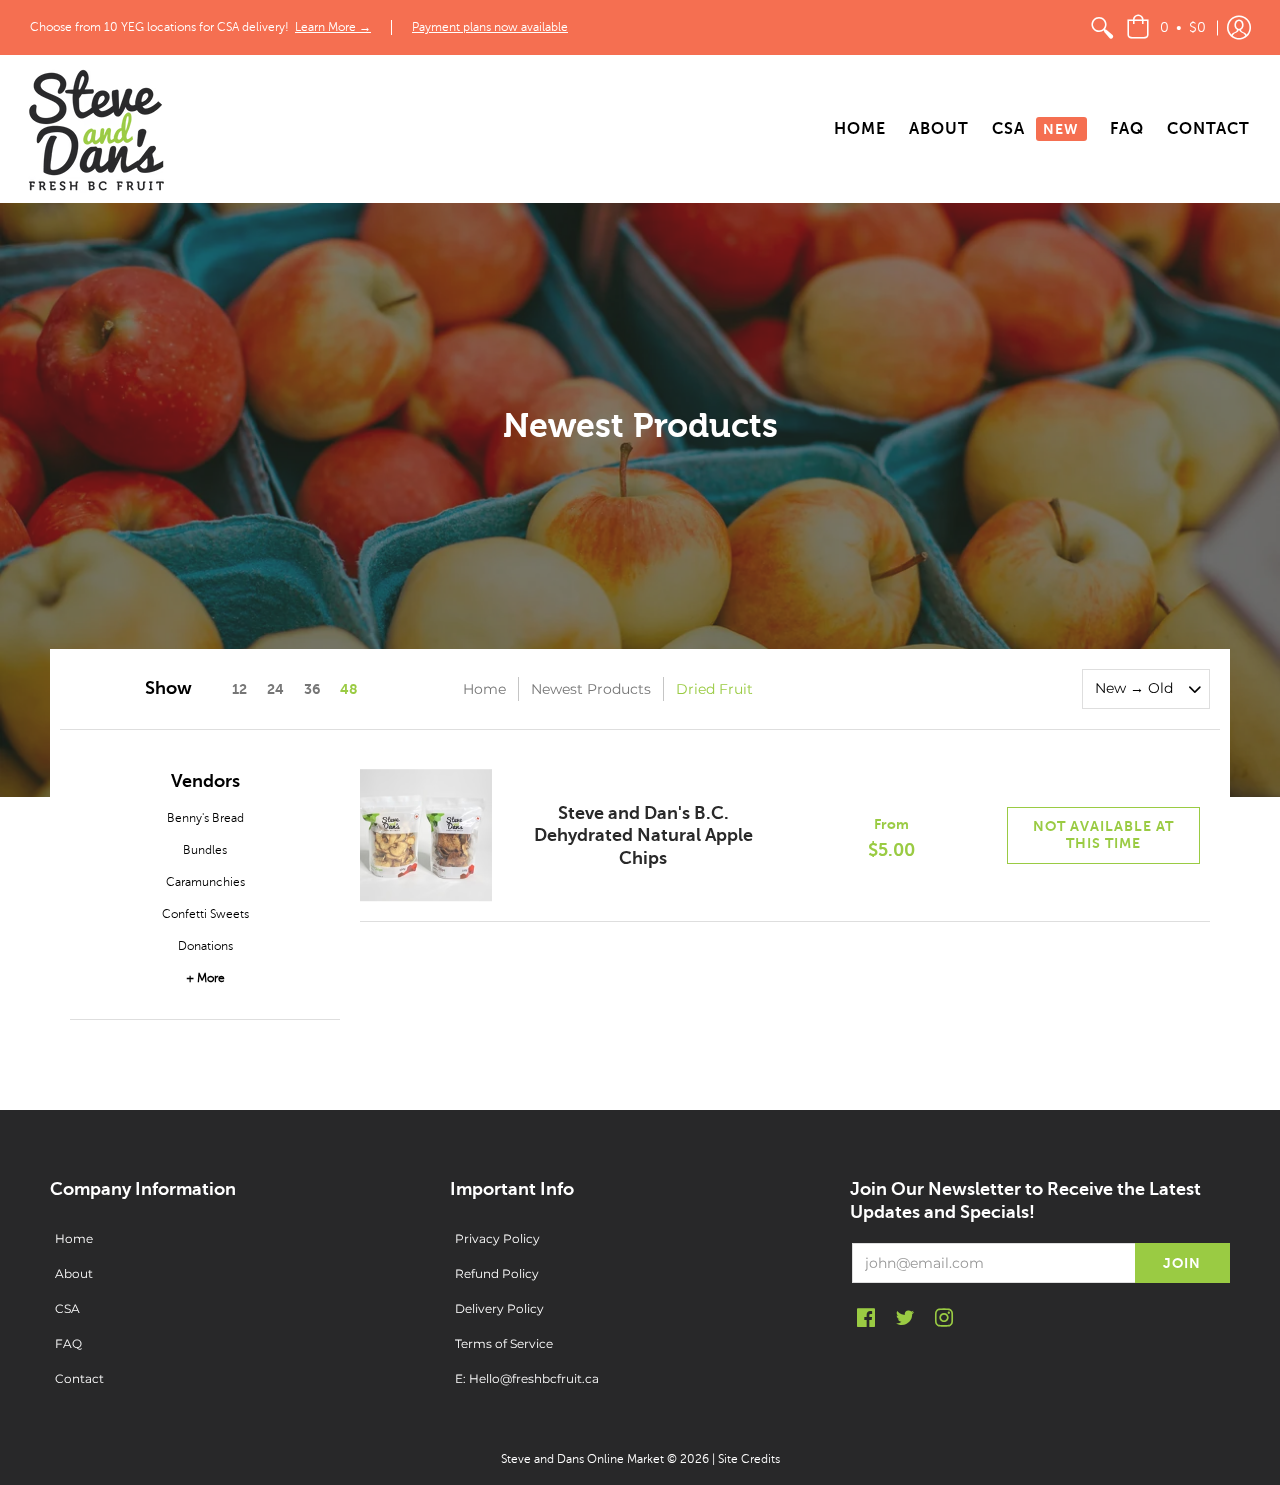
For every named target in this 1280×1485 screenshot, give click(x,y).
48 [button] (349, 689)
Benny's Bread (205, 818)
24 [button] (275, 689)
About (74, 1273)
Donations (205, 946)
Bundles (205, 850)
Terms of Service (504, 1343)
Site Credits (749, 1459)
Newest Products (591, 689)
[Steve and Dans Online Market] (95, 129)
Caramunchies (205, 882)
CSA (67, 1308)
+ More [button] (205, 978)
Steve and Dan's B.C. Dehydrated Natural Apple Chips (643, 835)
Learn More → (333, 27)
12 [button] (239, 689)
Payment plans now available (490, 27)
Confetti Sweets (205, 914)
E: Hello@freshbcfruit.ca (527, 1378)
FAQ (68, 1343)
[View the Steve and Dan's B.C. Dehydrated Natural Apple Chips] (426, 836)
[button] (1166, 27)
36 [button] (312, 689)
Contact (79, 1378)
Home (484, 689)
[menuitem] (1102, 27)
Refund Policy (497, 1273)
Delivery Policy (499, 1308)
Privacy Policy (497, 1238)
